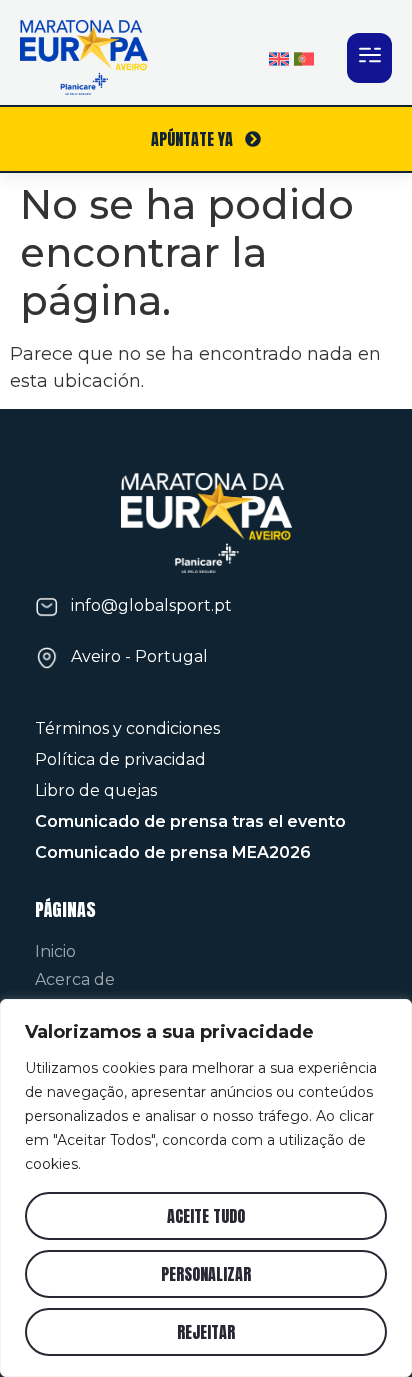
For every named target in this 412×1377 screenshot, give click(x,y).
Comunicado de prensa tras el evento (190, 821)
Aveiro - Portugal (139, 656)
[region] (206, 1188)
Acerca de (75, 979)
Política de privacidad (120, 759)
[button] (369, 58)
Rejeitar (206, 1332)
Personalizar (206, 1274)
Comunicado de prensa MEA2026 (173, 852)
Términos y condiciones (127, 728)
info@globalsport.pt (151, 605)
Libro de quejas (96, 790)
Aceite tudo (206, 1216)
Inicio (55, 951)
